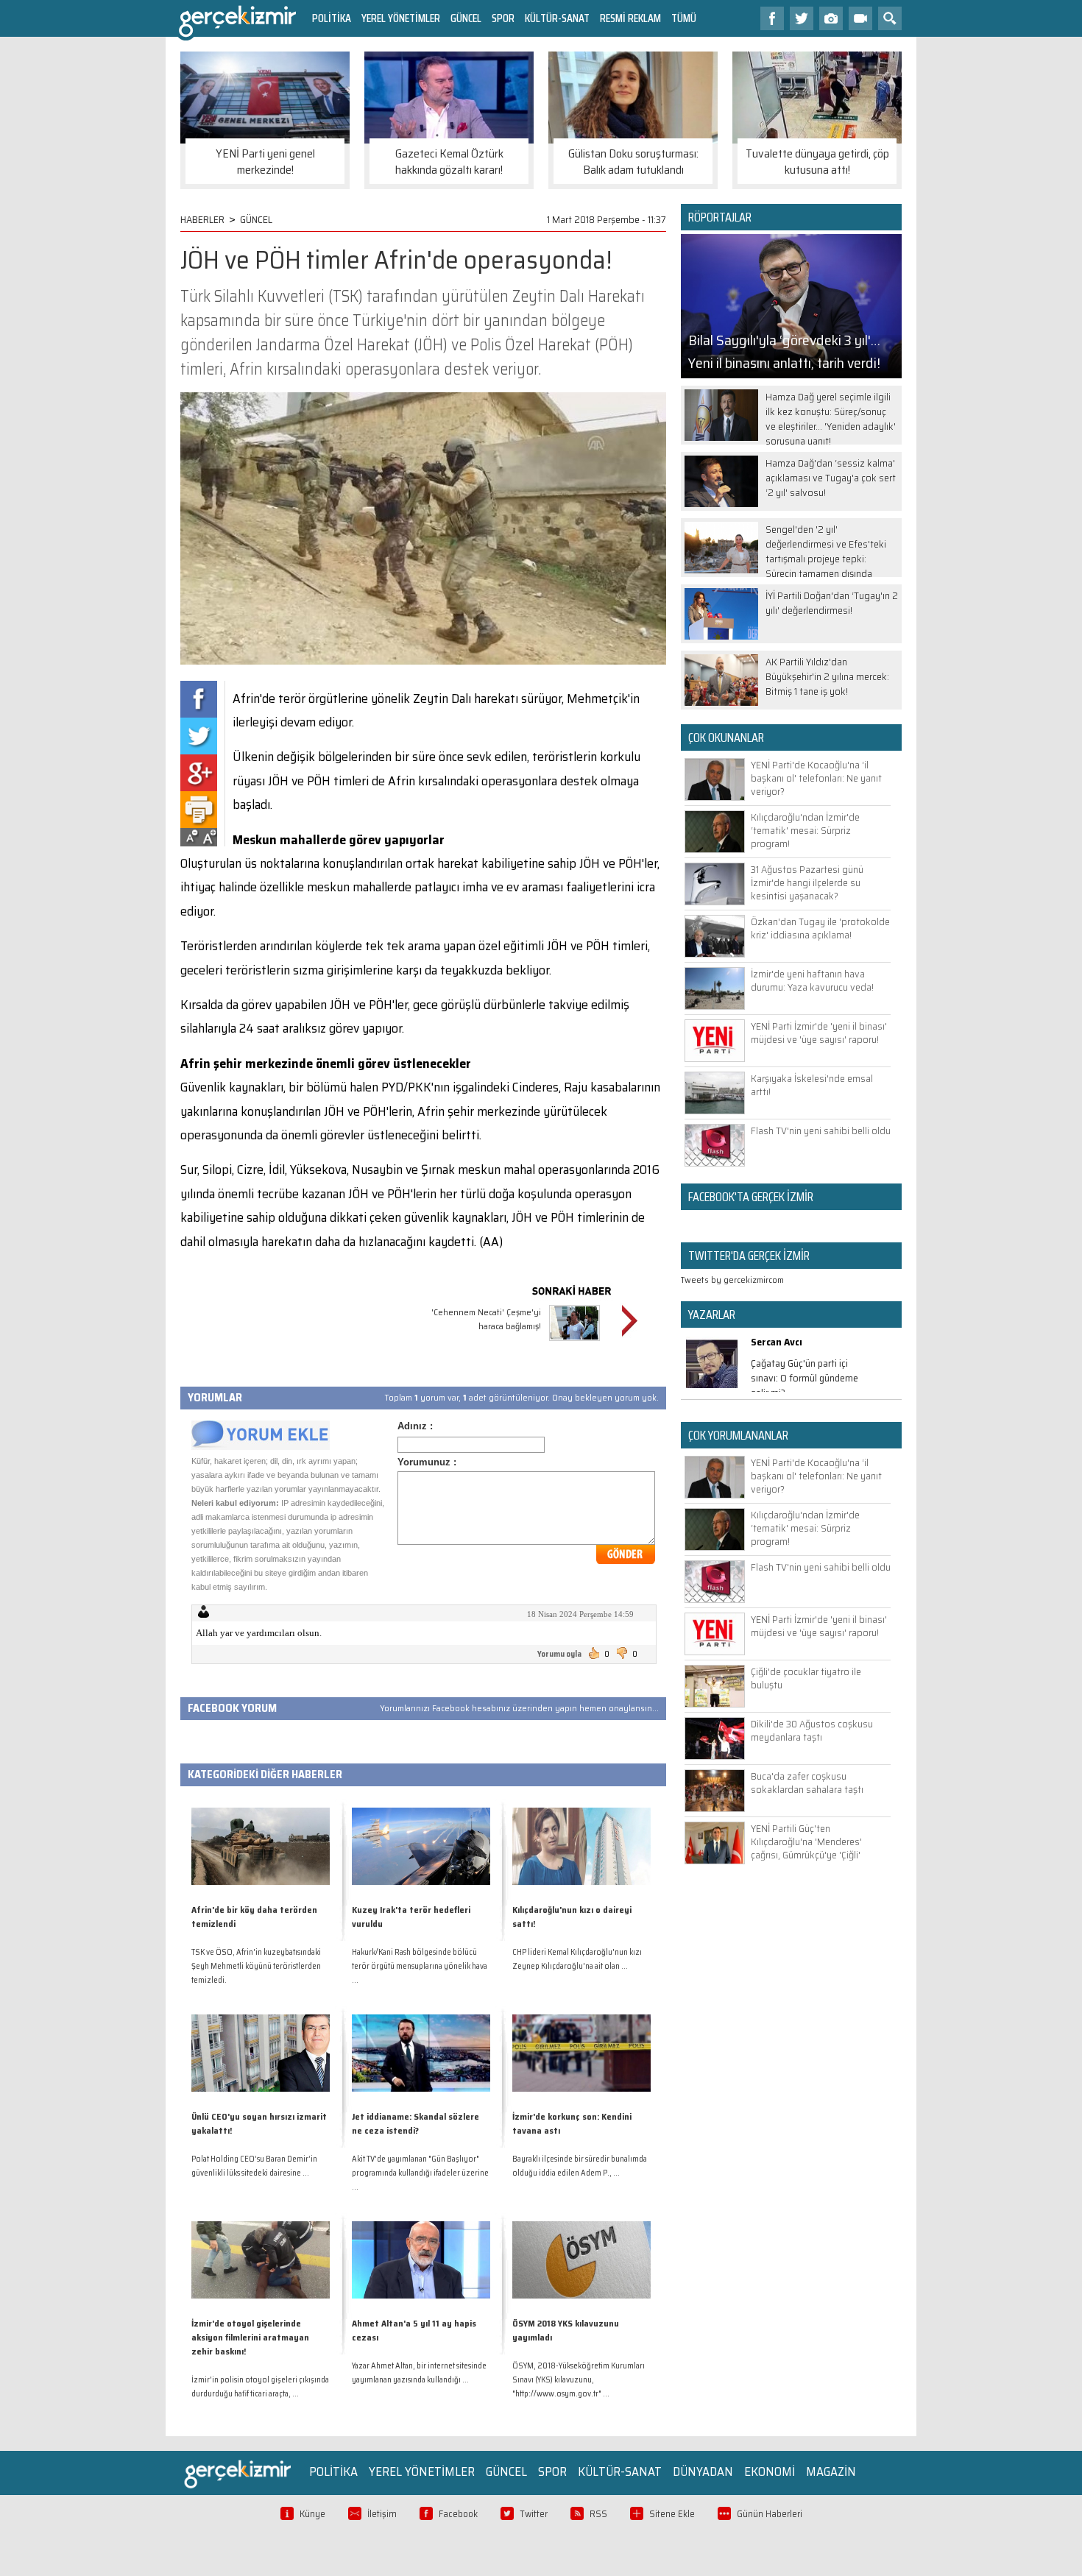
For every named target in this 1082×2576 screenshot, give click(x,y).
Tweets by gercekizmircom (732, 1280)
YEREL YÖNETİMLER (401, 18)
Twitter (534, 2514)
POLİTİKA (332, 18)
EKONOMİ (770, 2471)
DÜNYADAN (703, 2471)
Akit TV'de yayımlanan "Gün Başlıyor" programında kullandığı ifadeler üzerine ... (420, 2173)
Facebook (458, 2514)
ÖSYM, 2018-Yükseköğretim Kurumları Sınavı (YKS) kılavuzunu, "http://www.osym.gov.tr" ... (579, 2380)
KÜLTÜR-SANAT (557, 18)
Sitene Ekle (672, 2514)
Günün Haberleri (770, 2514)
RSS (598, 2514)
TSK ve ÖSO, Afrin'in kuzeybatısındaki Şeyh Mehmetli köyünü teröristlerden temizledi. (256, 1966)
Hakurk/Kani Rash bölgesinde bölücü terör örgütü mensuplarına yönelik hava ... (420, 1966)
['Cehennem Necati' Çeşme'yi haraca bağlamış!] (574, 1343)
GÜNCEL (466, 18)
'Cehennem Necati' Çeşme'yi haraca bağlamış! (486, 1319)
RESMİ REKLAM (630, 18)
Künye (312, 2514)
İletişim (382, 2514)
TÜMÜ (684, 18)
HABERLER (202, 219)
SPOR (503, 18)
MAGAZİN (831, 2471)
